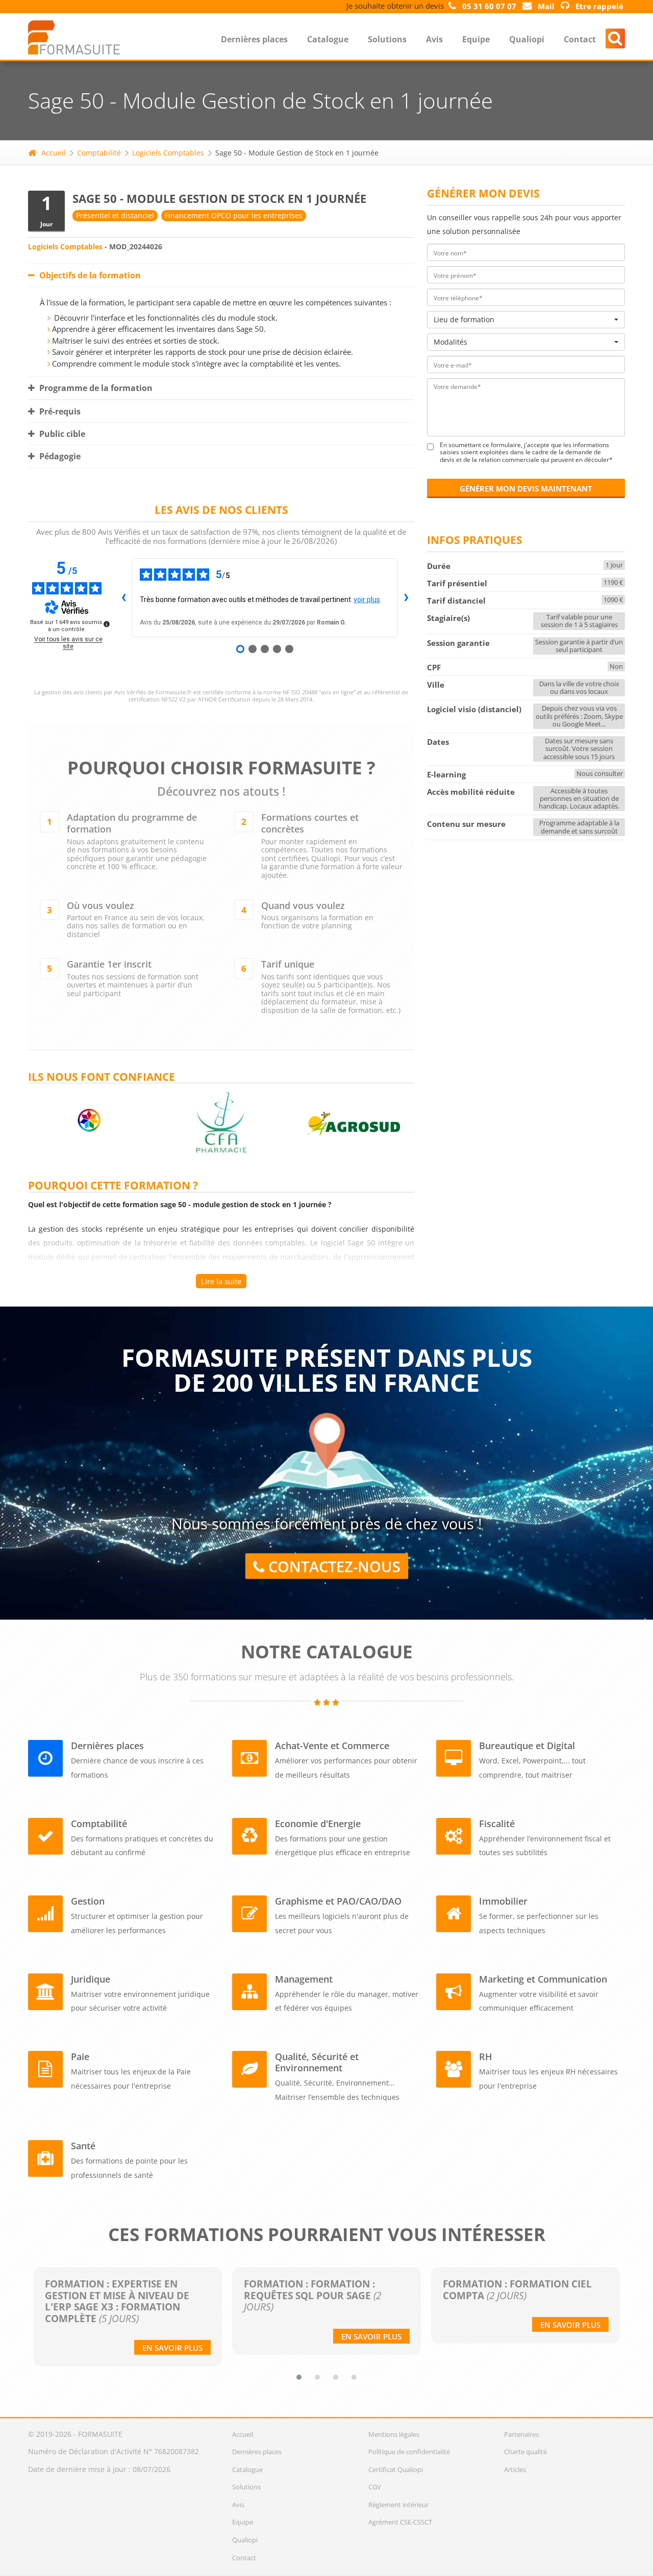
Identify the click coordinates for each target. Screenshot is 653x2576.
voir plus (367, 600)
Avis (434, 39)
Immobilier (503, 1901)
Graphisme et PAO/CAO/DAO (338, 1901)
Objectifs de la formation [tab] (89, 275)
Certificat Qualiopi (396, 2469)
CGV (375, 2487)
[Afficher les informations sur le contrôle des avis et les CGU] (107, 624)
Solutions (387, 39)
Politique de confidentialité (409, 2452)
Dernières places (254, 39)
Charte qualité (525, 2452)
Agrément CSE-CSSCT (400, 2522)
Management (304, 1979)
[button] (299, 2377)
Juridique (91, 1979)
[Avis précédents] (123, 597)
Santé (83, 2146)
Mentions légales (394, 2434)
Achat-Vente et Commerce (332, 1746)
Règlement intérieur (398, 2505)
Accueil (54, 153)
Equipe (476, 39)
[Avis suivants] (406, 597)
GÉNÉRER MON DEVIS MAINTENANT (526, 488)
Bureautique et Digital (527, 1746)
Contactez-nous (332, 1567)
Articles (515, 2469)
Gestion (88, 1901)
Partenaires (521, 2434)
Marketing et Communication (543, 1979)
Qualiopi (527, 39)
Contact (580, 39)
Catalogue (328, 39)
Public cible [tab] (61, 434)
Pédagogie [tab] (59, 456)
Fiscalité (497, 1824)
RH (486, 2057)
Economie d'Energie (318, 1824)
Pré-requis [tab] (59, 411)
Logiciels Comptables (168, 153)
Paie (80, 2057)
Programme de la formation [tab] (95, 388)
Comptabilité (99, 153)
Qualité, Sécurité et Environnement (317, 2062)
